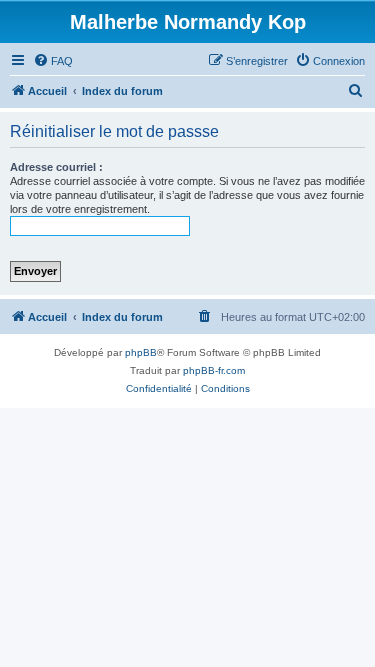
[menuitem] (53, 61)
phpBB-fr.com (214, 370)
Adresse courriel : (56, 167)
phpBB (141, 352)
